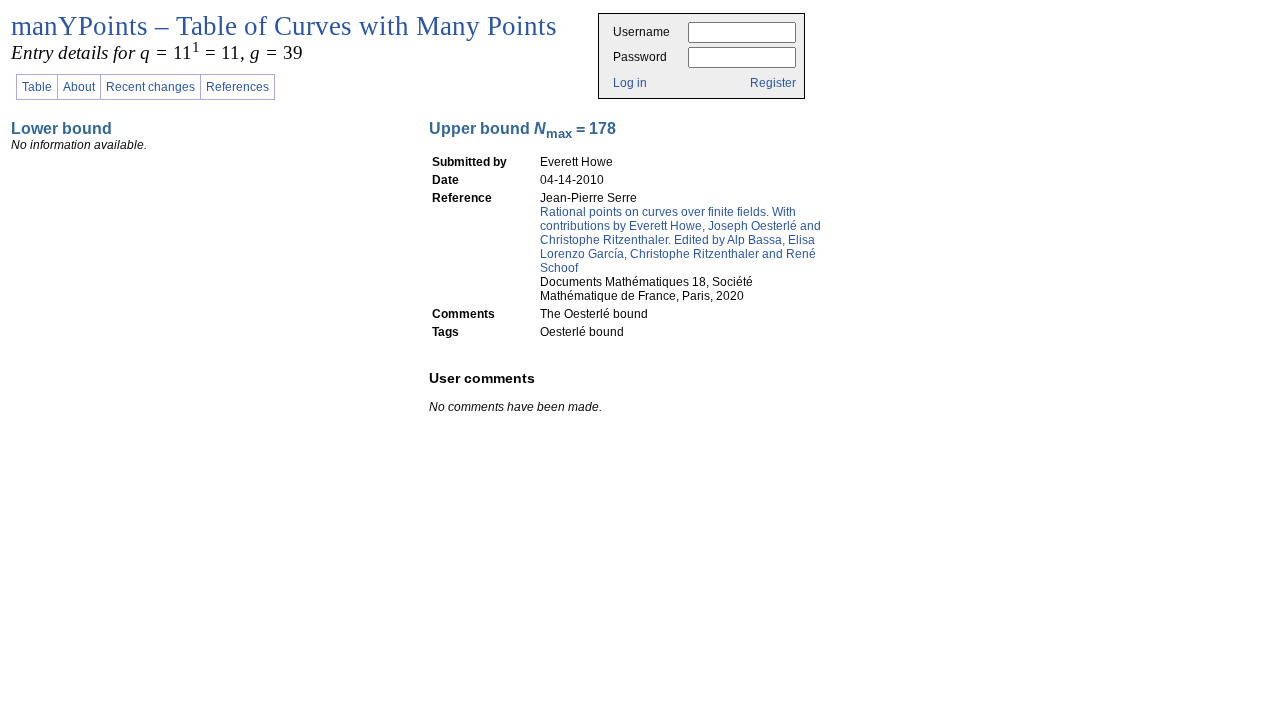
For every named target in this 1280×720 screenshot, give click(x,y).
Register (773, 83)
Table (37, 87)
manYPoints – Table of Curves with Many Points (284, 26)
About (79, 87)
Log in (630, 83)
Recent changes (150, 87)
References (237, 87)
